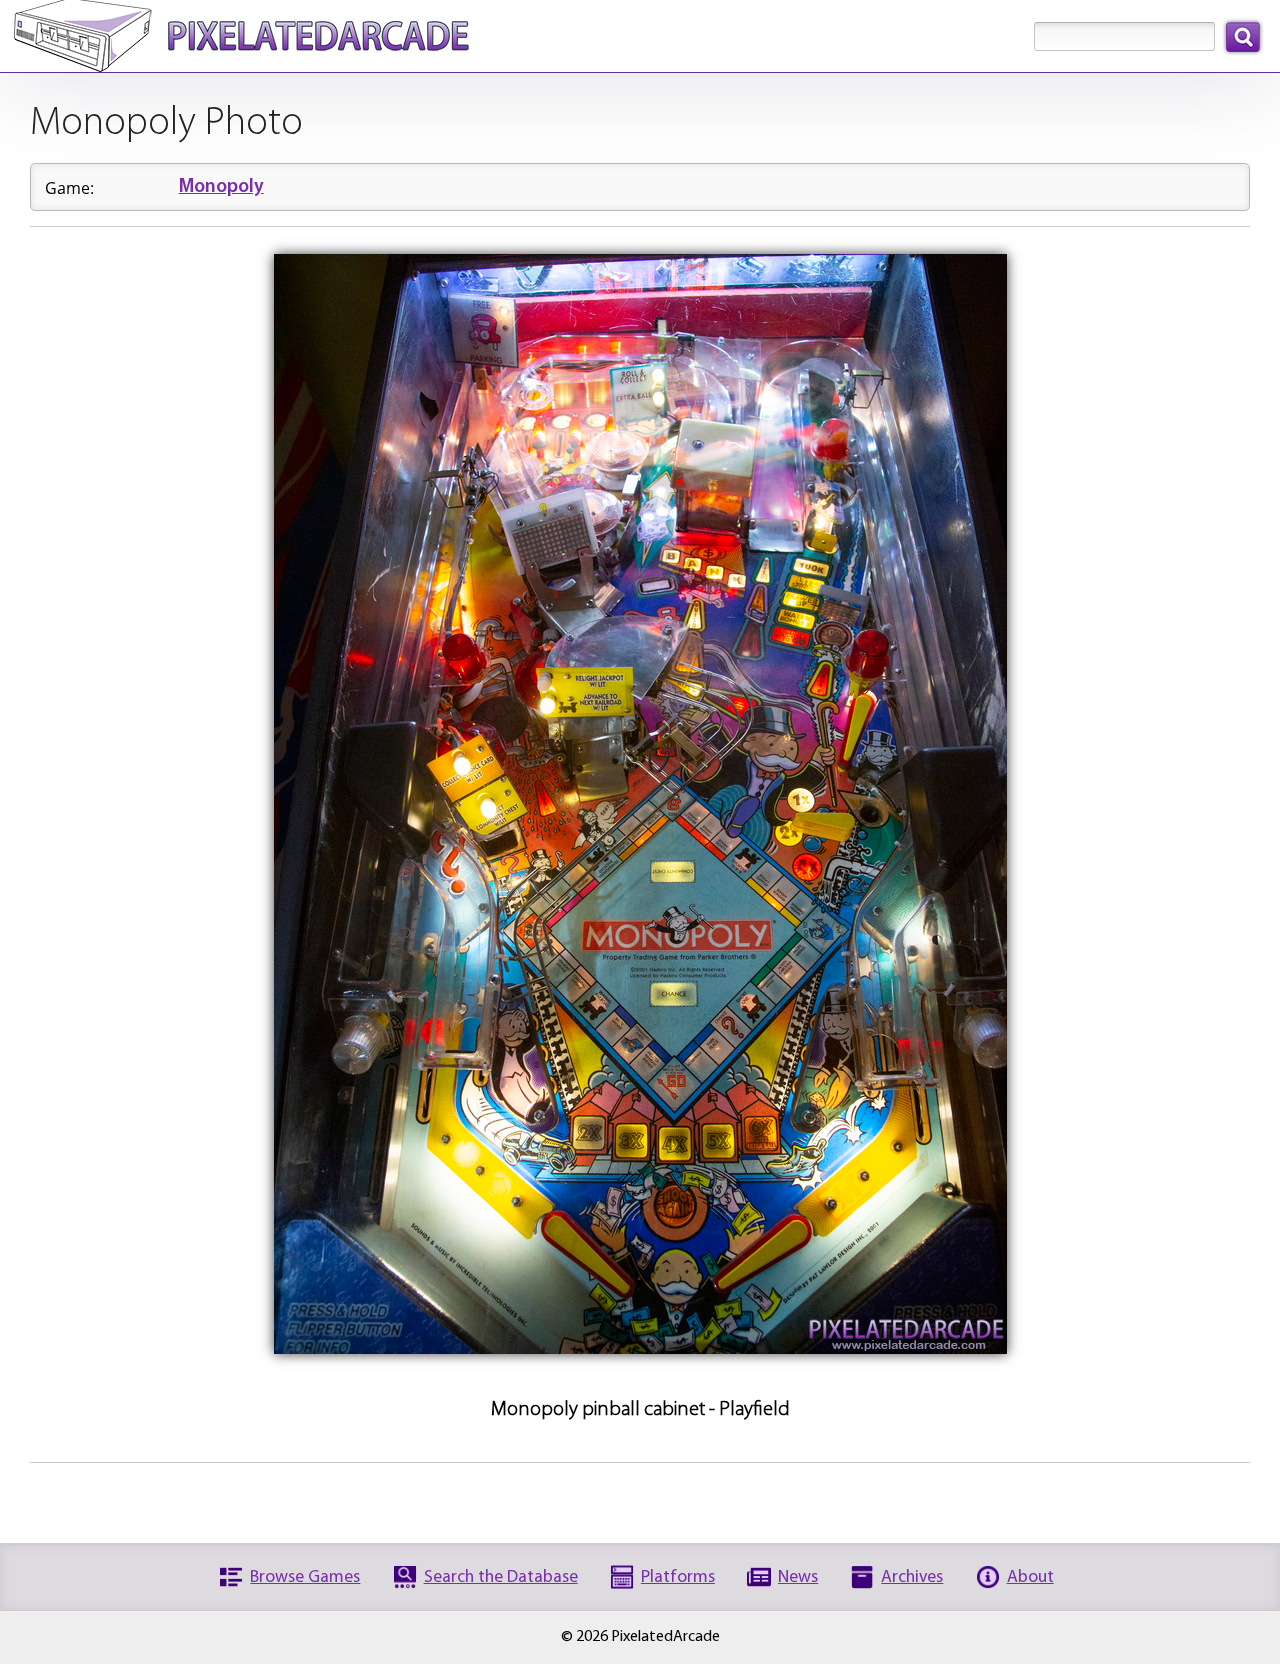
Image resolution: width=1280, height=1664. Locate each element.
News (798, 1577)
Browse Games (305, 1577)
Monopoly (221, 187)
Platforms (678, 1577)
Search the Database (501, 1577)
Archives (912, 1577)
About (1030, 1577)
